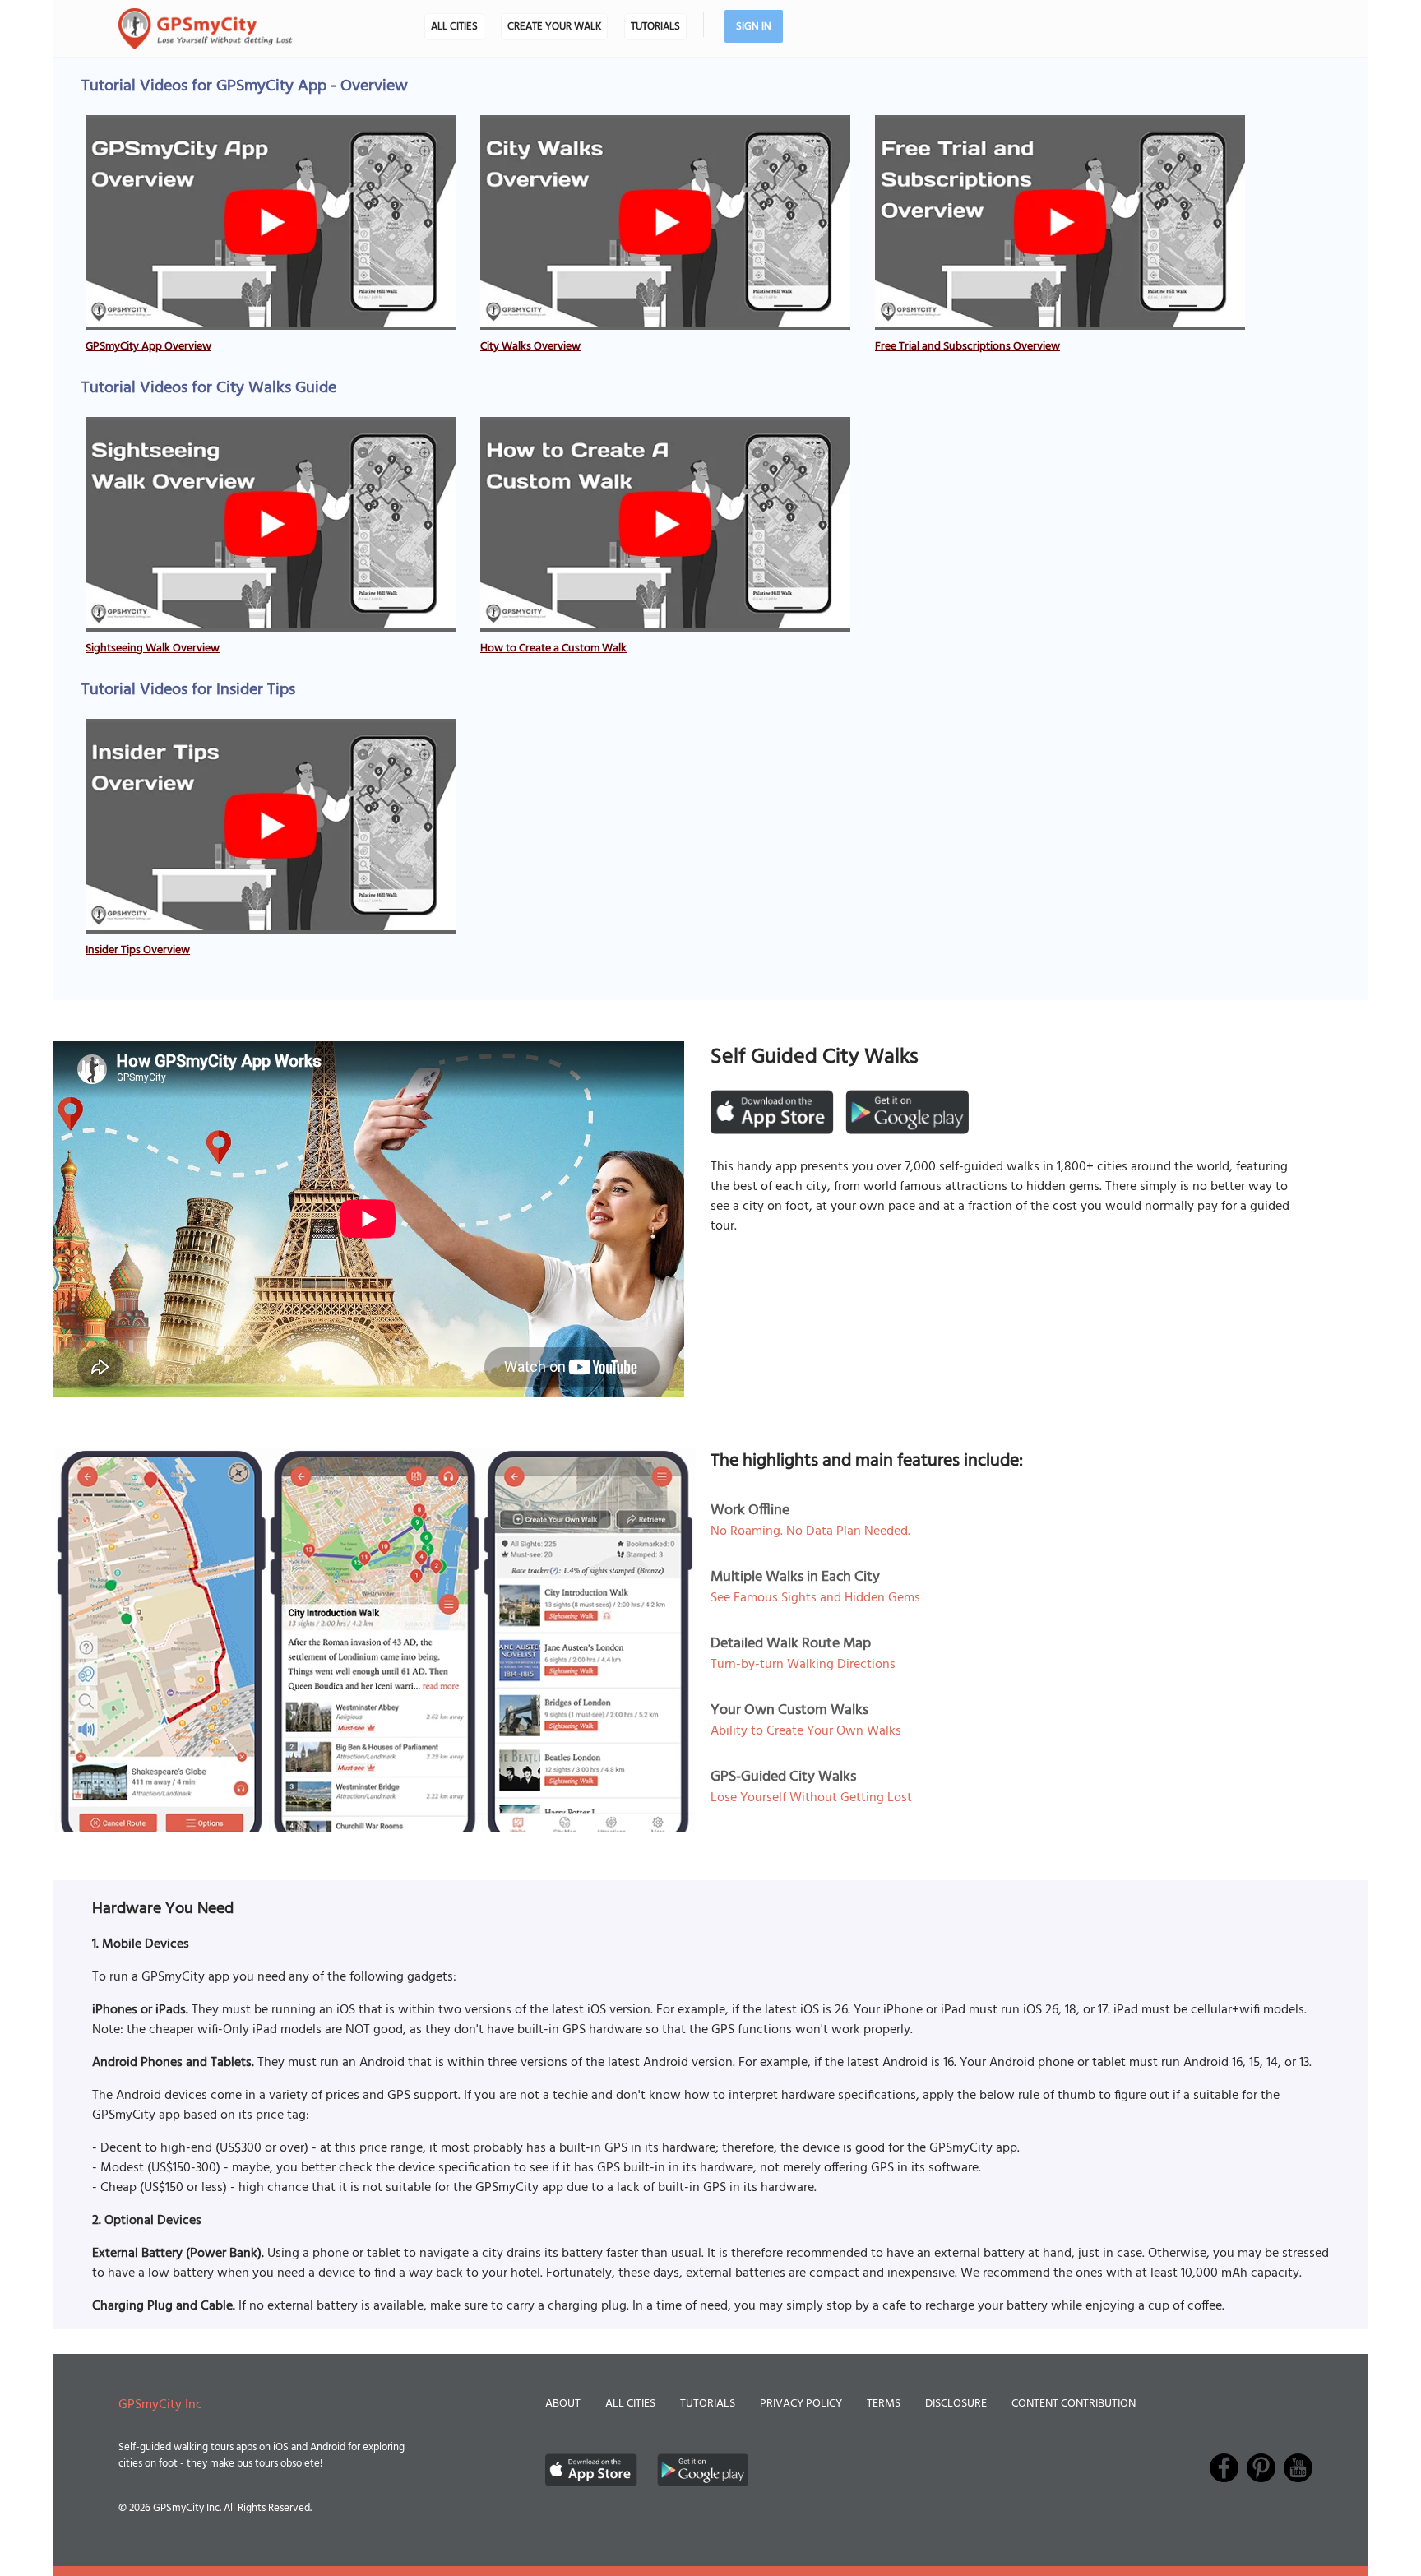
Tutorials (655, 27)
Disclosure (956, 2404)
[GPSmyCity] (206, 29)
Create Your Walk (554, 27)
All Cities (454, 27)
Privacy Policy (801, 2404)
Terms (884, 2404)
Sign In (754, 27)
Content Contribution (1074, 2404)
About (563, 2404)
